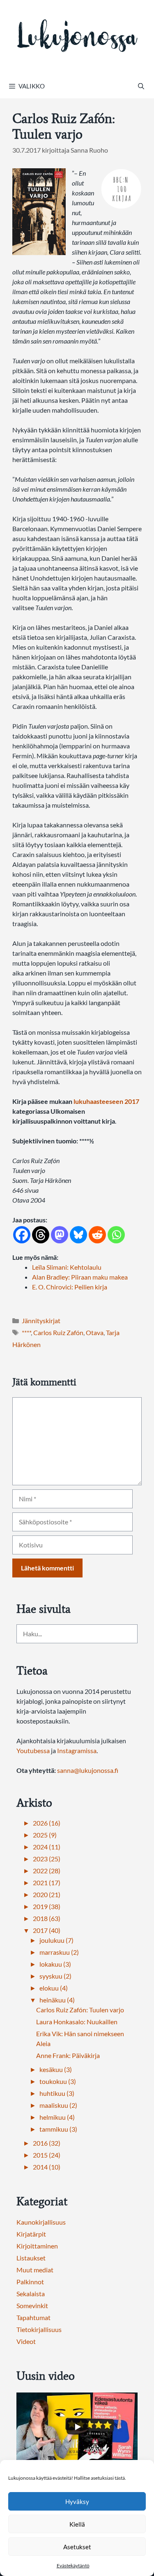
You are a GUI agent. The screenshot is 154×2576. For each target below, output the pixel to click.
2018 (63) (47, 1918)
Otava (95, 1332)
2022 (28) (47, 1871)
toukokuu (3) (58, 2081)
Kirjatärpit (31, 2234)
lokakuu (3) (55, 1964)
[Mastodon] (60, 1235)
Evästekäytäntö (73, 2566)
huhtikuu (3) (57, 2093)
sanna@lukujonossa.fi (88, 1770)
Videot (26, 2341)
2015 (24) (47, 2155)
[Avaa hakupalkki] (141, 86)
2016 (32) (47, 2143)
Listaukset (31, 2258)
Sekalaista (31, 2294)
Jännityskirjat (41, 1321)
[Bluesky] (78, 1235)
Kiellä (77, 2524)
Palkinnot (30, 2282)
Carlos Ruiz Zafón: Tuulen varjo (80, 2010)
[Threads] (41, 1235)
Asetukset (77, 2547)
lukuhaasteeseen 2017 (106, 1101)
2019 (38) (47, 1906)
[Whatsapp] (116, 1235)
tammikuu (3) (58, 2129)
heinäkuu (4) (57, 2000)
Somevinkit (32, 2305)
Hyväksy (77, 2502)
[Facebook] (22, 1235)
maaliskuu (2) (58, 2105)
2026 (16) (47, 1823)
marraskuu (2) (59, 1952)
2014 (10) (47, 2167)
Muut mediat (35, 2270)
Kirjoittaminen (37, 2246)
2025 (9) (45, 1835)
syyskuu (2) (55, 1976)
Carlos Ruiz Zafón (58, 1332)
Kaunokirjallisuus (41, 2222)
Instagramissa (77, 1750)
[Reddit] (97, 1235)
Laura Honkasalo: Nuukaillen (77, 2022)
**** (26, 1332)
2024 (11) (47, 1847)
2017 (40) (47, 1930)
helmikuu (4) (57, 2117)
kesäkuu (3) (56, 2069)
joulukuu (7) (56, 1940)
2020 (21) (47, 1894)
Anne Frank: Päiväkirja (68, 2055)
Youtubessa (34, 1750)
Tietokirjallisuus (39, 2329)
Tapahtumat (33, 2317)
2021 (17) (47, 1883)
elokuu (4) (54, 1988)
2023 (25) (47, 1859)
